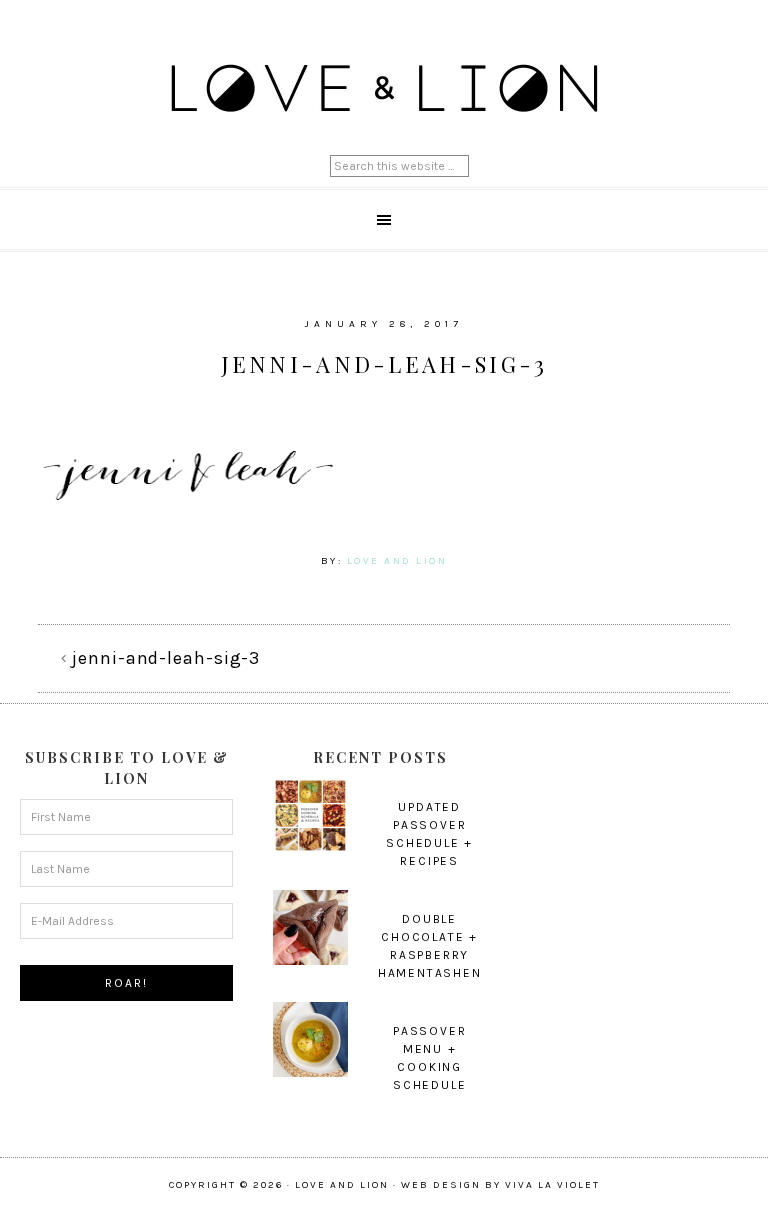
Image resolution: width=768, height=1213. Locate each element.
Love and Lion (384, 90)
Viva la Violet (552, 1185)
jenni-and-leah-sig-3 (166, 658)
